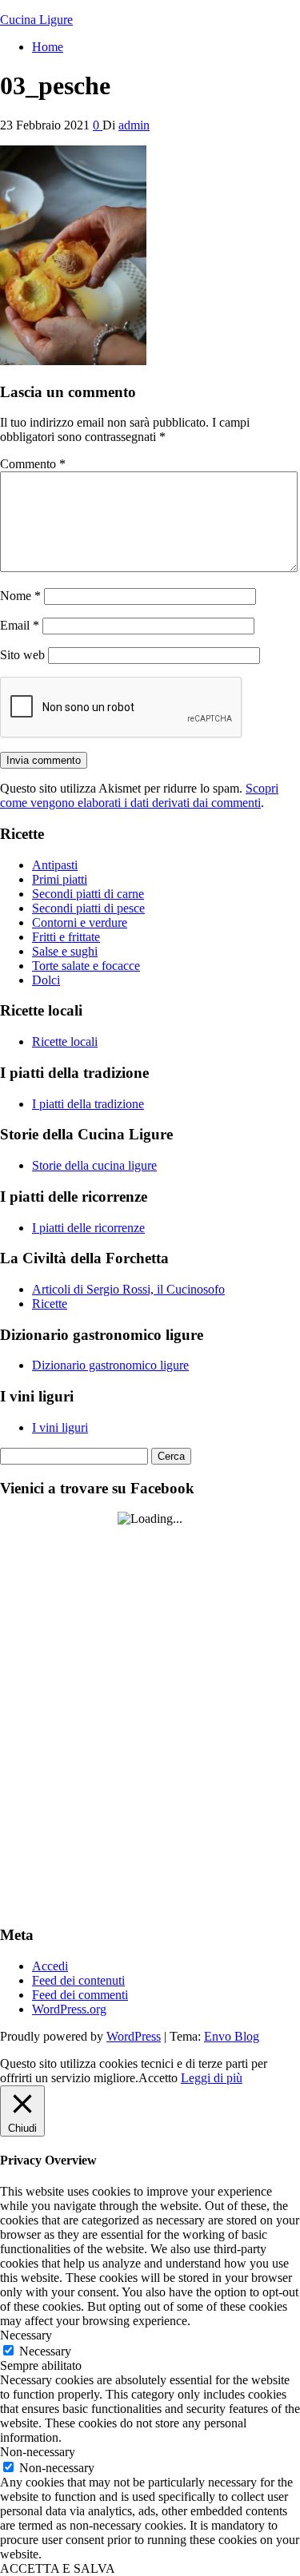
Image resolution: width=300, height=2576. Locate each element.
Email (20, 625)
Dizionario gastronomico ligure (110, 1365)
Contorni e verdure (80, 922)
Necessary (45, 2351)
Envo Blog (232, 2036)
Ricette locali (65, 1042)
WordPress (134, 2036)
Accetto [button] (158, 2078)
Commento (33, 464)
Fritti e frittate (66, 937)
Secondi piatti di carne (88, 894)
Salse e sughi (65, 951)
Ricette (50, 1304)
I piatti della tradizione (88, 1104)
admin (134, 125)
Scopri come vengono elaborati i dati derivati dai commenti (139, 795)
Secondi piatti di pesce (88, 908)
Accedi (50, 1966)
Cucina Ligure (36, 20)
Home (48, 47)
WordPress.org (69, 2009)
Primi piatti (60, 879)
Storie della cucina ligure (94, 1165)
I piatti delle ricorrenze (88, 1228)
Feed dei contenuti (78, 1980)
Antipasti (55, 865)
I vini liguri (60, 1427)
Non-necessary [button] (38, 2452)
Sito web (22, 655)
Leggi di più (212, 2078)
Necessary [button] (26, 2335)
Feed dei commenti (80, 1995)
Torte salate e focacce (86, 966)
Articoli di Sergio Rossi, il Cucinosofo (128, 1289)
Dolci (46, 980)
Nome (20, 596)
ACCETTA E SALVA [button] (58, 2568)
